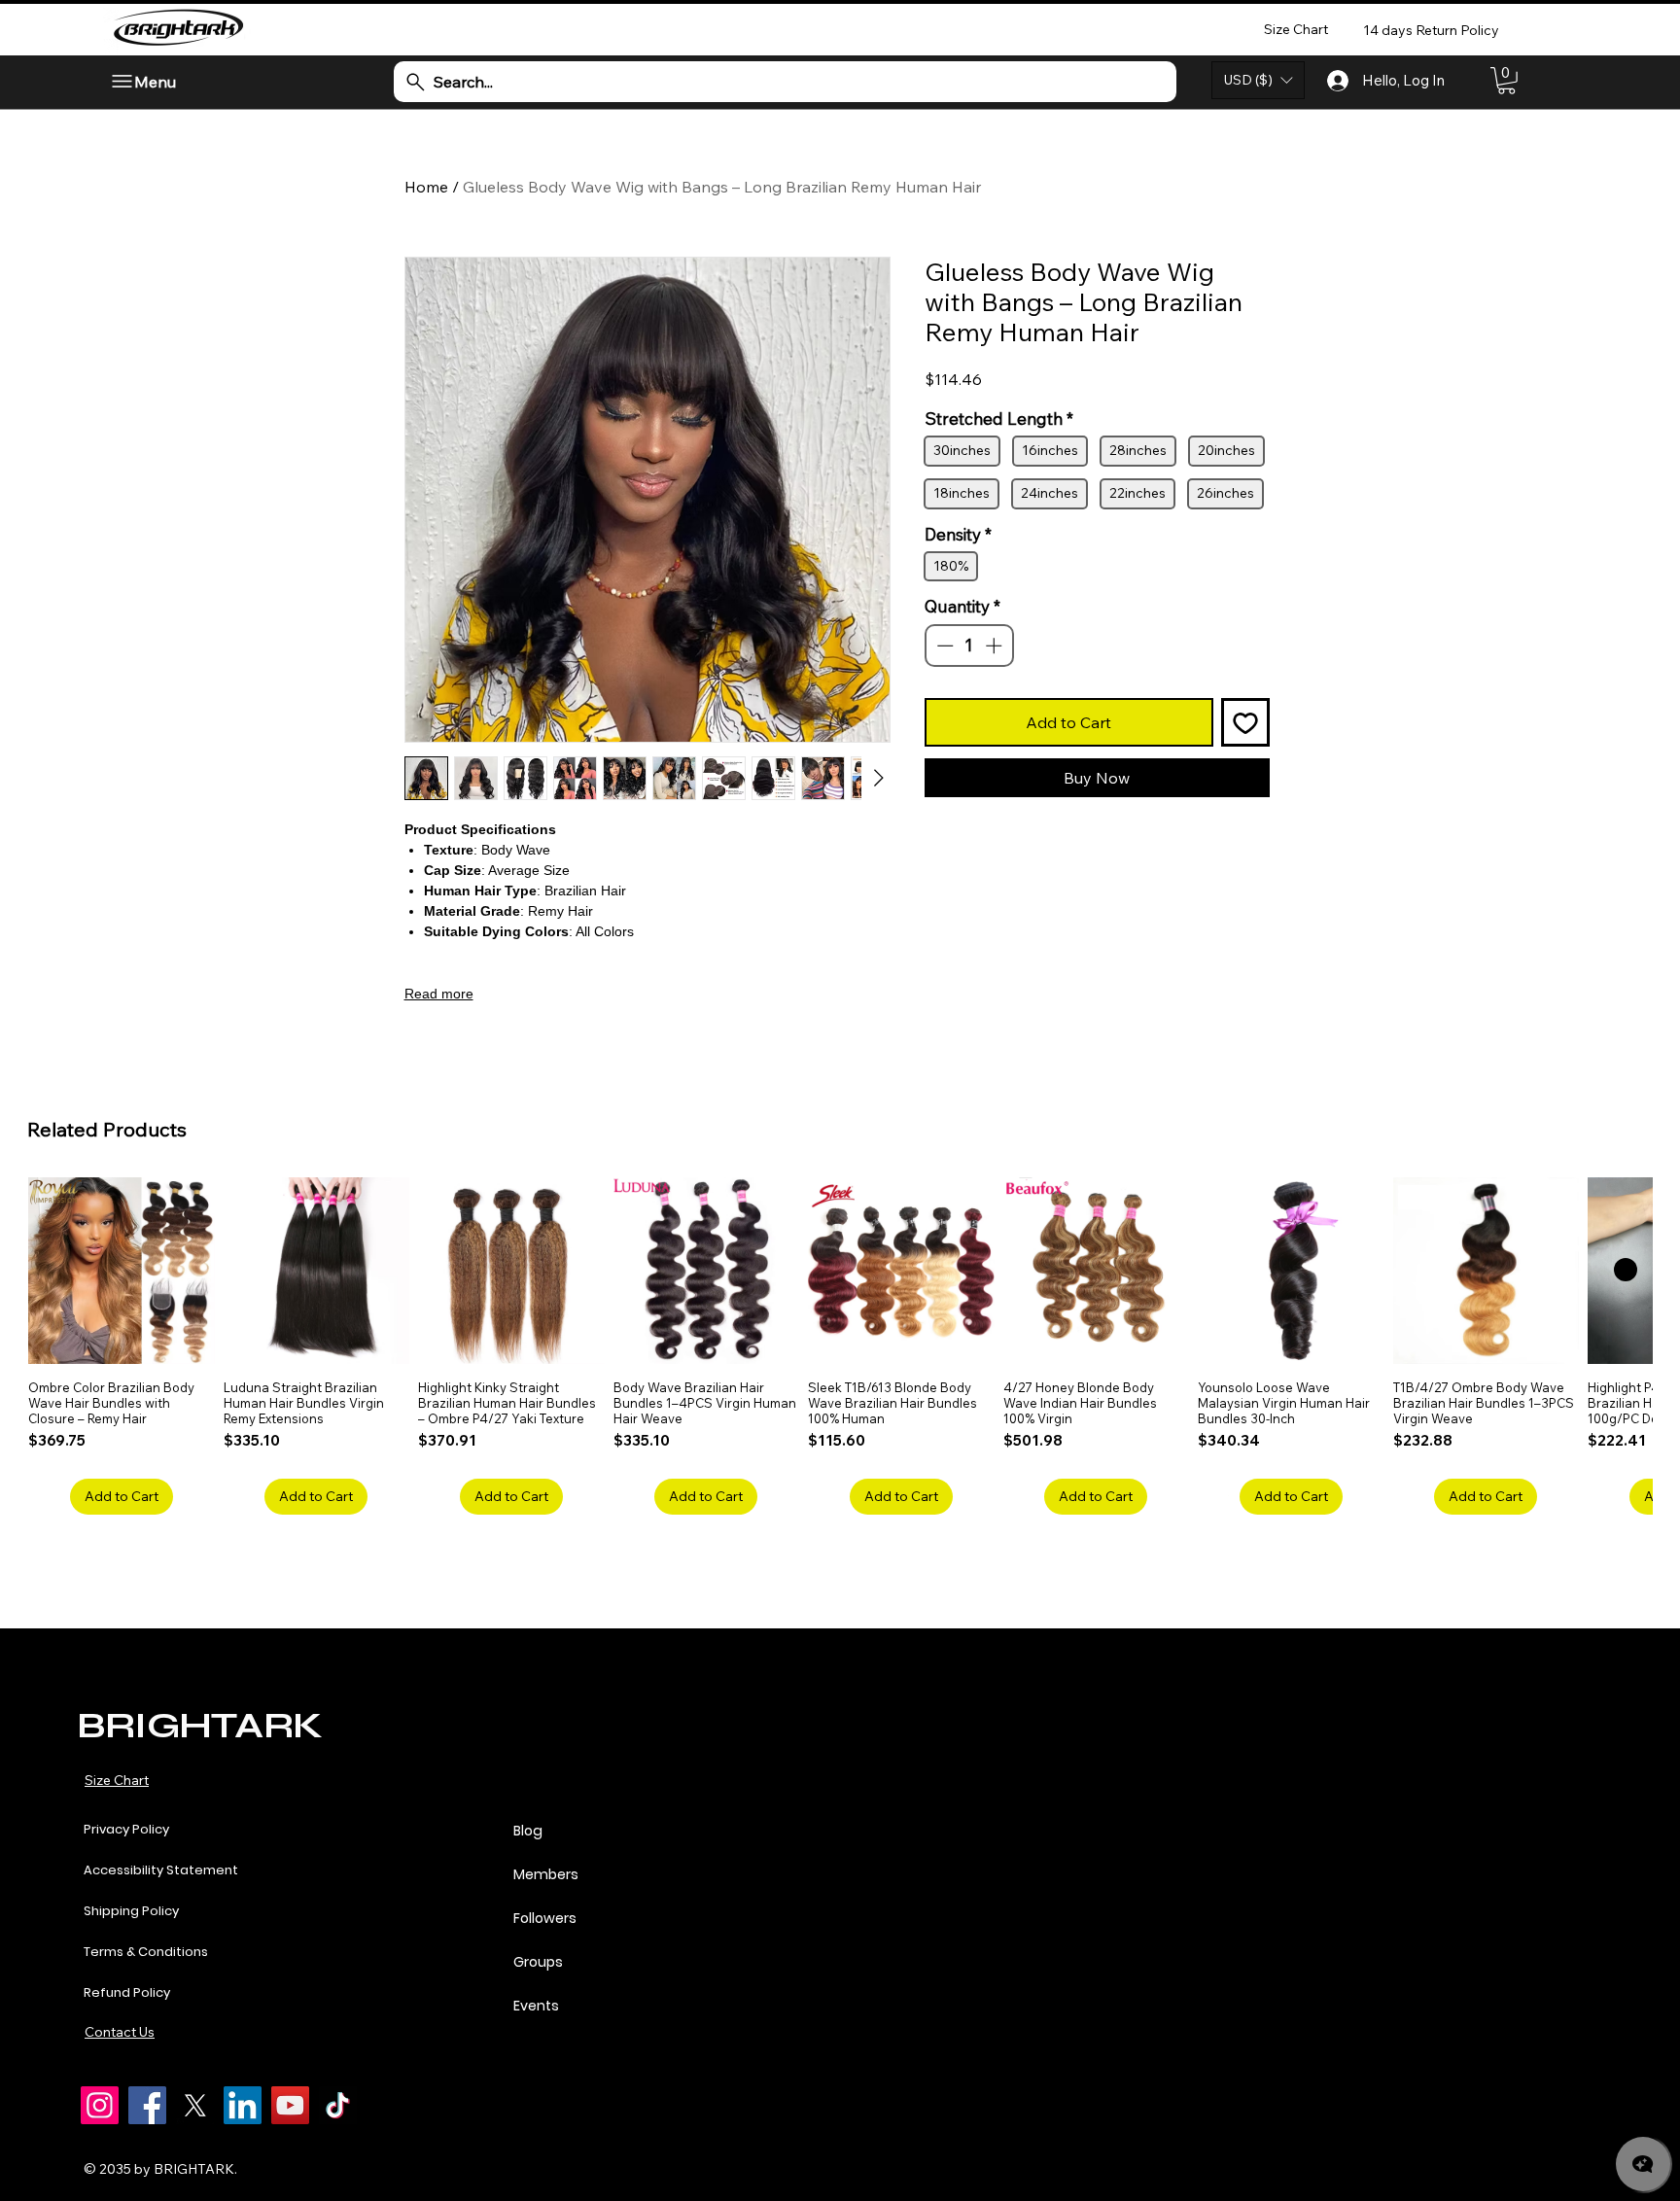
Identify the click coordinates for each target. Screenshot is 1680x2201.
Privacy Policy (126, 1829)
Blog (528, 1831)
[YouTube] (290, 2105)
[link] (1506, 81)
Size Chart (117, 1780)
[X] (195, 2105)
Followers (545, 1918)
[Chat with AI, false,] (1643, 2164)
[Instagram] (100, 2105)
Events (536, 2006)
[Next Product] (1626, 1270)
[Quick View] (122, 1271)
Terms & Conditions (146, 1952)
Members (546, 1874)
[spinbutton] (969, 778)
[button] (1258, 80)
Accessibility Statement (161, 1870)
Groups (538, 1962)
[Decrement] (943, 778)
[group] (840, 1346)
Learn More (1016, 430)
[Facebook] (147, 2105)
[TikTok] (338, 2105)
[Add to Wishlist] (1245, 855)
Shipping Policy (131, 1911)
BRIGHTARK (199, 1725)
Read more (439, 994)
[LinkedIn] (243, 2105)
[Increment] (996, 778)
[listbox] (1258, 80)
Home (426, 187)
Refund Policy (127, 1992)
